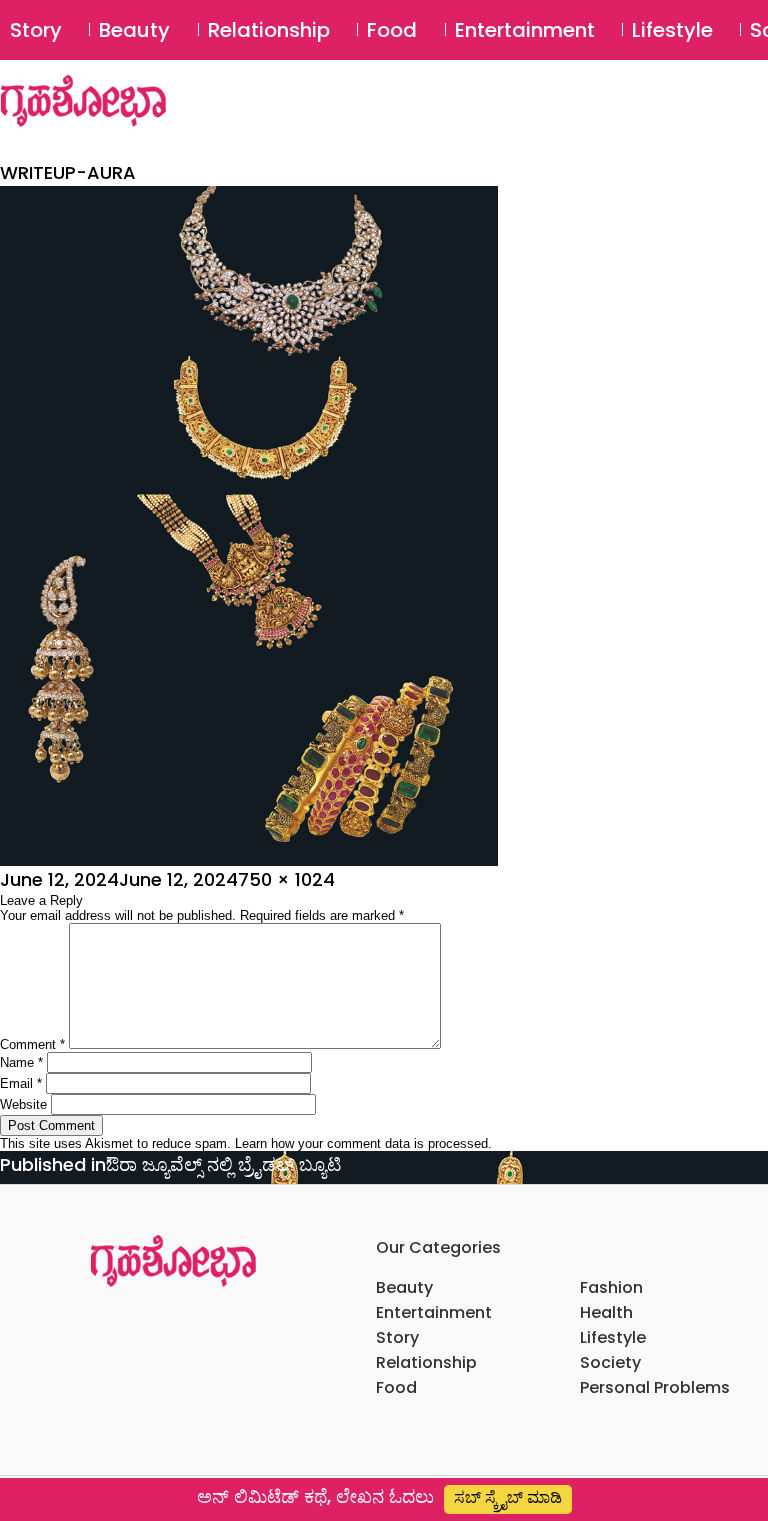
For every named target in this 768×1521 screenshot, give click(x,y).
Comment (32, 1044)
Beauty (134, 30)
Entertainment (525, 30)
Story (36, 30)
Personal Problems (655, 1387)
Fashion (611, 1287)
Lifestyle (672, 30)
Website (23, 1104)
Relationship (269, 30)
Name (21, 1062)
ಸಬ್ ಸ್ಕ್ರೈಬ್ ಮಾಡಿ (508, 1497)
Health (606, 1312)
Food (392, 30)
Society (610, 1362)
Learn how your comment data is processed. (363, 1143)
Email (21, 1083)
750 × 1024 (286, 879)
